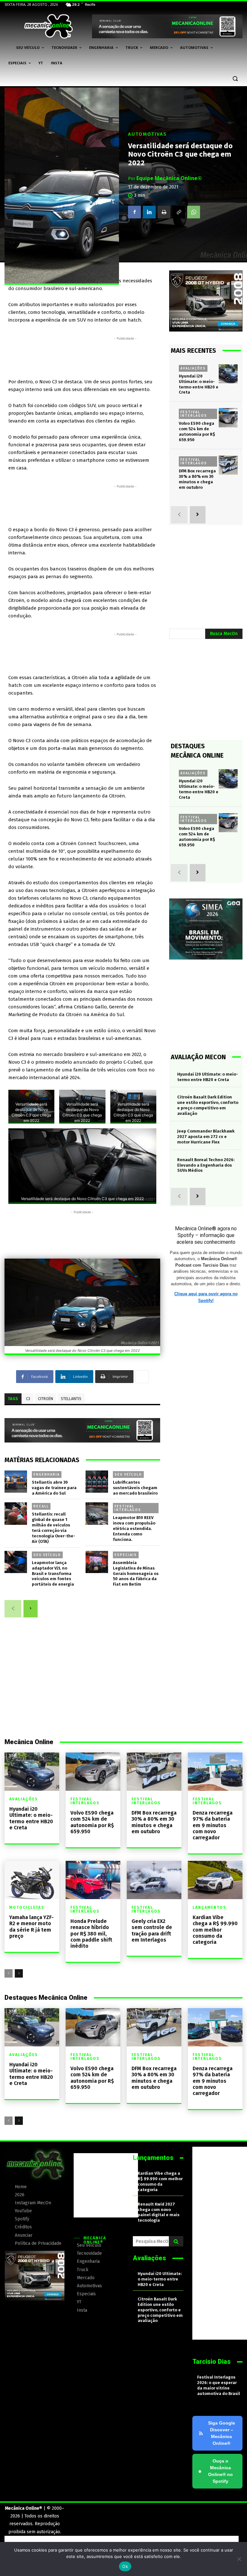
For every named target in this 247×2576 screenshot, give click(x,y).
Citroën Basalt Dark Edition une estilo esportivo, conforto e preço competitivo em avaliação (160, 2310)
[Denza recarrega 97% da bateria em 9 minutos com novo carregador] (215, 1772)
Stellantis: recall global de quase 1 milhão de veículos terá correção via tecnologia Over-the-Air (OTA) (54, 1528)
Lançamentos (210, 1907)
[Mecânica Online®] (48, 26)
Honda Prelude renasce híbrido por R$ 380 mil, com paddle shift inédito (91, 1934)
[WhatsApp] (194, 212)
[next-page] (31, 1609)
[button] (235, 79)
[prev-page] (13, 1609)
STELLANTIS (71, 1399)
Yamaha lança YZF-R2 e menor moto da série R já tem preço (32, 1927)
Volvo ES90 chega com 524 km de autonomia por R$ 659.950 (197, 432)
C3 (28, 1399)
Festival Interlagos (128, 1508)
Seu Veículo (128, 1474)
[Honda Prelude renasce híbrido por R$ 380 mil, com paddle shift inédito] (93, 1880)
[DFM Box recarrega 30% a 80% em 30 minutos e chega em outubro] (228, 465)
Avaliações (193, 368)
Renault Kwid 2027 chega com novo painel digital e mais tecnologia (159, 2212)
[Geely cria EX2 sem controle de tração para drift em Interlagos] (154, 1880)
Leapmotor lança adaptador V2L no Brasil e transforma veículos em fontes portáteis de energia (53, 1574)
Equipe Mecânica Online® (169, 178)
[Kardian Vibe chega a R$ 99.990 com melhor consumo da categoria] (215, 1880)
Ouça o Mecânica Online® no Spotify (215, 2471)
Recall (41, 1506)
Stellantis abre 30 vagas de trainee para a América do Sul (54, 1488)
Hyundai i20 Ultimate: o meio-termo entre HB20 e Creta (31, 1818)
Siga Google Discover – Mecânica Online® (222, 2433)
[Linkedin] (149, 212)
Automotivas (147, 134)
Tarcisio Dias (211, 2362)
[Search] (176, 2241)
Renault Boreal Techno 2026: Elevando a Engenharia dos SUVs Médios (206, 1165)
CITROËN (46, 1399)
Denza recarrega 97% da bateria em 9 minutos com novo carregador (213, 1825)
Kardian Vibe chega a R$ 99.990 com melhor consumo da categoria (215, 1930)
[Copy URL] (179, 212)
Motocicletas (27, 1907)
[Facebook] (134, 212)
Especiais (126, 1555)
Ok (125, 2566)
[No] (239, 2559)
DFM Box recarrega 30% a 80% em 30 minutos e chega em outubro (154, 1822)
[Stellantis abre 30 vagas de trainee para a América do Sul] (16, 1482)
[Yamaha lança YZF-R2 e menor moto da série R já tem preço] (32, 1880)
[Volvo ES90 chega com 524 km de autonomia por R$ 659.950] (228, 418)
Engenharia (47, 1474)
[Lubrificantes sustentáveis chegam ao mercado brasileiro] (97, 1482)
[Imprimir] (164, 212)
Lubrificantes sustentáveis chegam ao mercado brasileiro (135, 1488)
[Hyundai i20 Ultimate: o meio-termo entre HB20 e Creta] (228, 374)
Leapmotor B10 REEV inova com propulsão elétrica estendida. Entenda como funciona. (134, 1529)
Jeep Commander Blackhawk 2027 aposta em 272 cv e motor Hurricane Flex (206, 1137)
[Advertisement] (125, 356)
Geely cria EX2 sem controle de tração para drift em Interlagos (152, 1930)
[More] (142, 1377)
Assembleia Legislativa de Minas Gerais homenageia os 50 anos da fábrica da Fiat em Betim (136, 1574)
